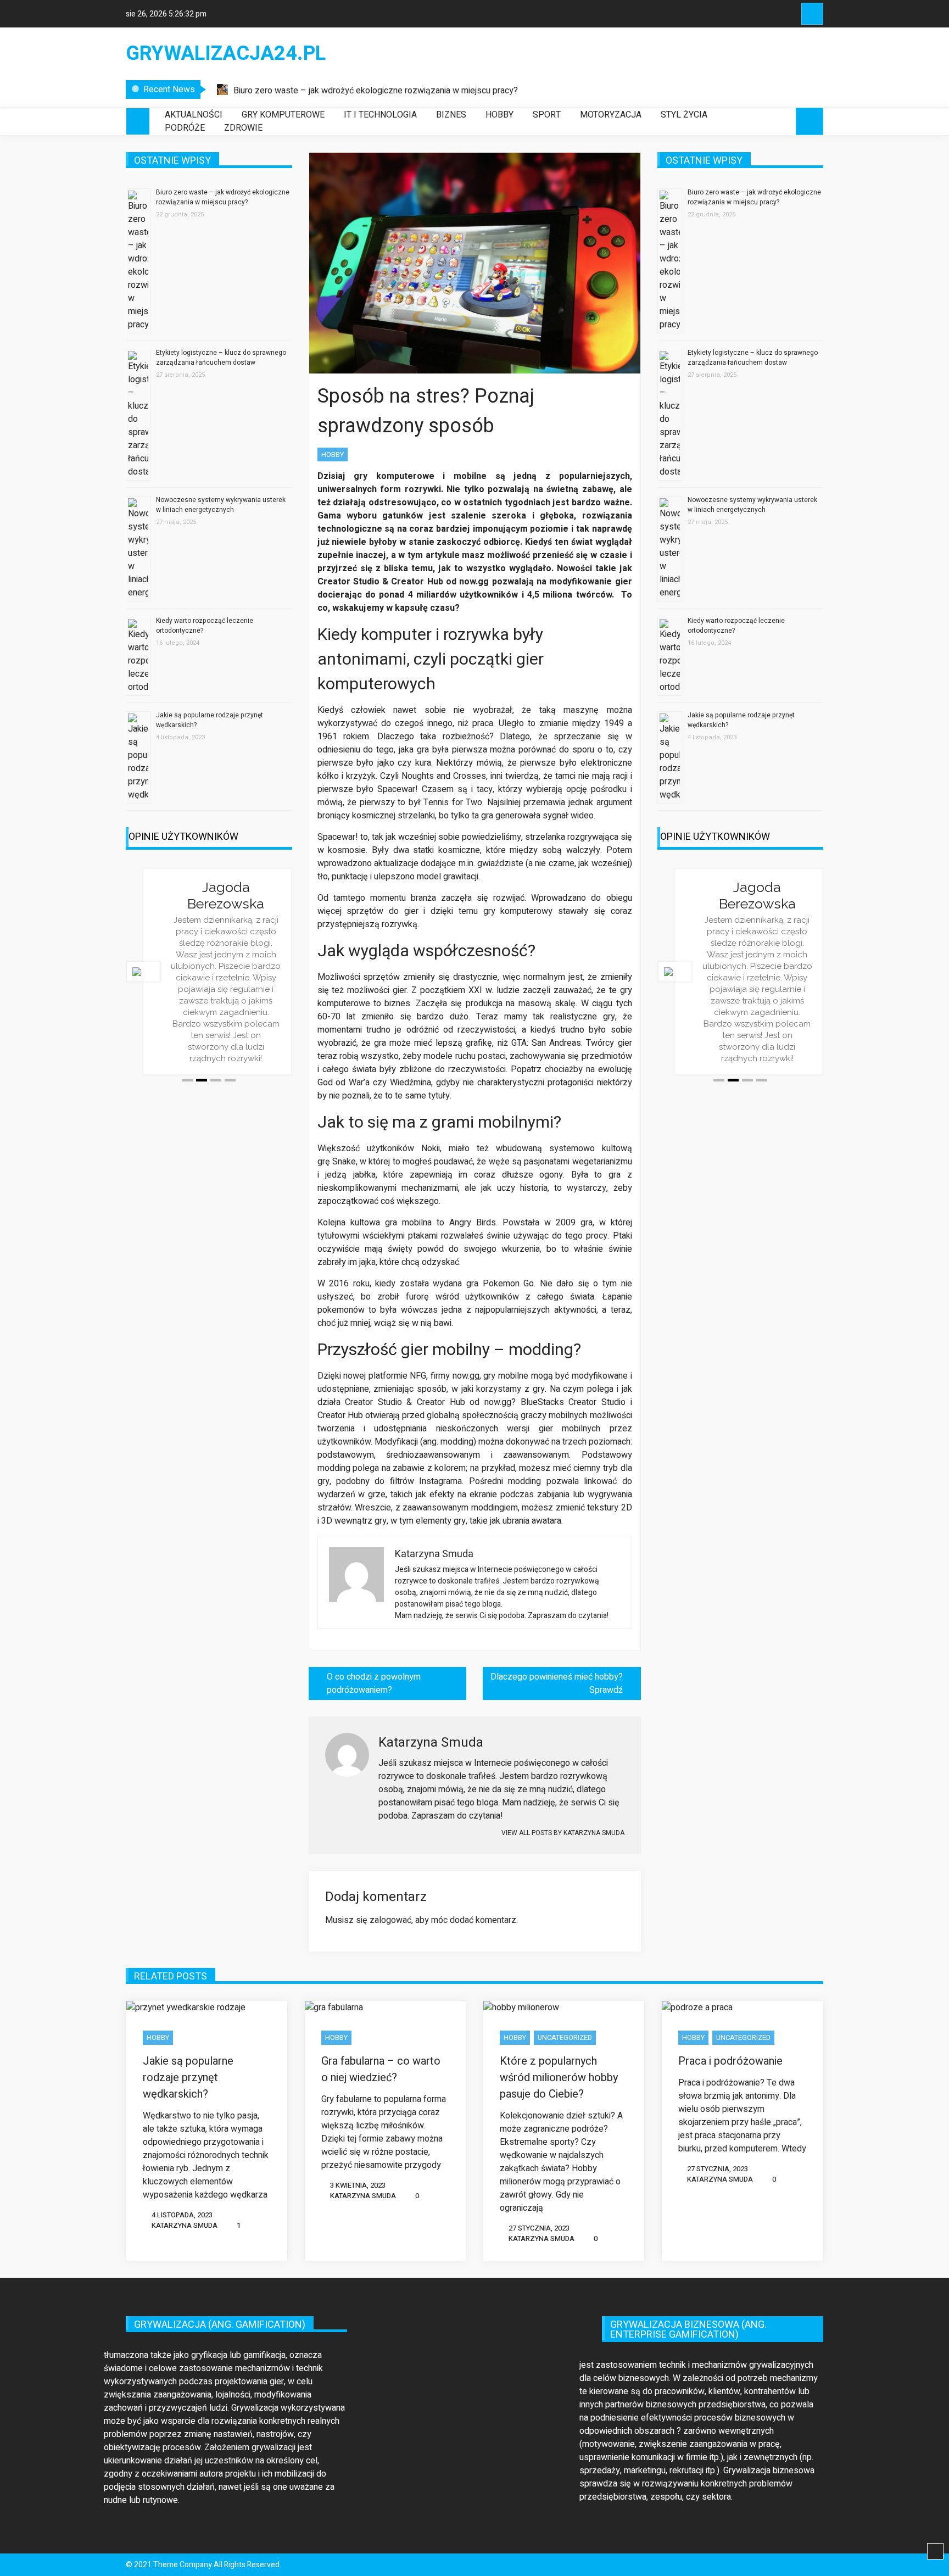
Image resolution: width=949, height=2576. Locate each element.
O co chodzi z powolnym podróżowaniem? (374, 1683)
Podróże (185, 128)
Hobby (499, 115)
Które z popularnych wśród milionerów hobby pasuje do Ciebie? (559, 2078)
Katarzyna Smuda (185, 2225)
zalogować (390, 1920)
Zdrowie (243, 128)
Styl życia (684, 115)
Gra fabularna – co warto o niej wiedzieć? (381, 2069)
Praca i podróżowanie (730, 2061)
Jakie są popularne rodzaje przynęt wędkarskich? (188, 2078)
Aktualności (194, 115)
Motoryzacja (611, 115)
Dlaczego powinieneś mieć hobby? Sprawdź (557, 1683)
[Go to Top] (935, 2552)
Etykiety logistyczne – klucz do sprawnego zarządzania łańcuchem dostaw (221, 358)
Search (812, 14)
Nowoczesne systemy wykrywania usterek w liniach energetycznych (221, 505)
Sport (547, 115)
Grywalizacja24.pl (226, 54)
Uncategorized (565, 2037)
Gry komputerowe (283, 115)
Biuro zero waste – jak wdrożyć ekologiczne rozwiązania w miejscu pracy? (376, 91)
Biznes (451, 115)
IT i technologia (380, 115)
